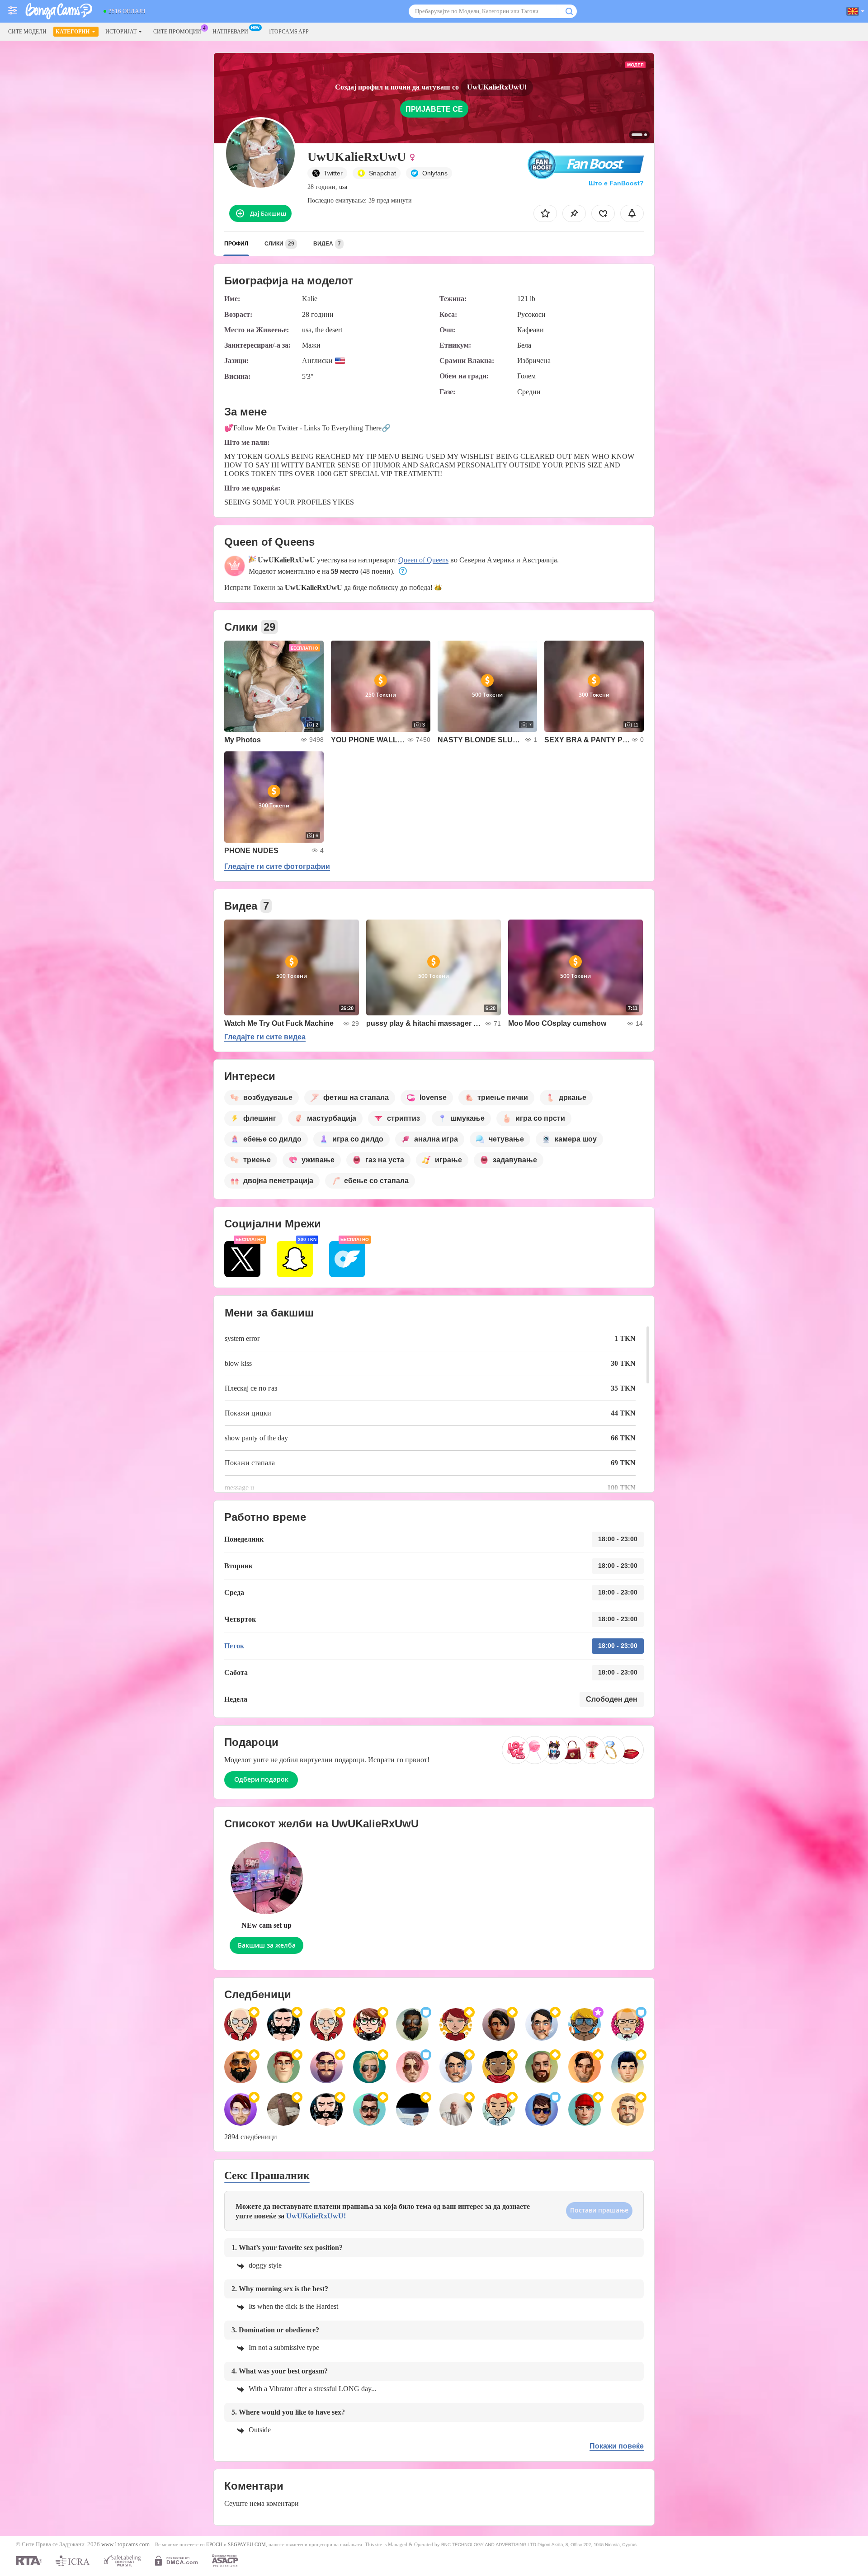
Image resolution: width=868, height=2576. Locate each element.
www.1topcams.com (125, 2544)
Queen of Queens (423, 560)
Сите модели (27, 32)
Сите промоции (177, 32)
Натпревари (230, 32)
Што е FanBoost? (616, 183)
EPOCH (214, 2544)
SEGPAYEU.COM (247, 2544)
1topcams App (289, 32)
